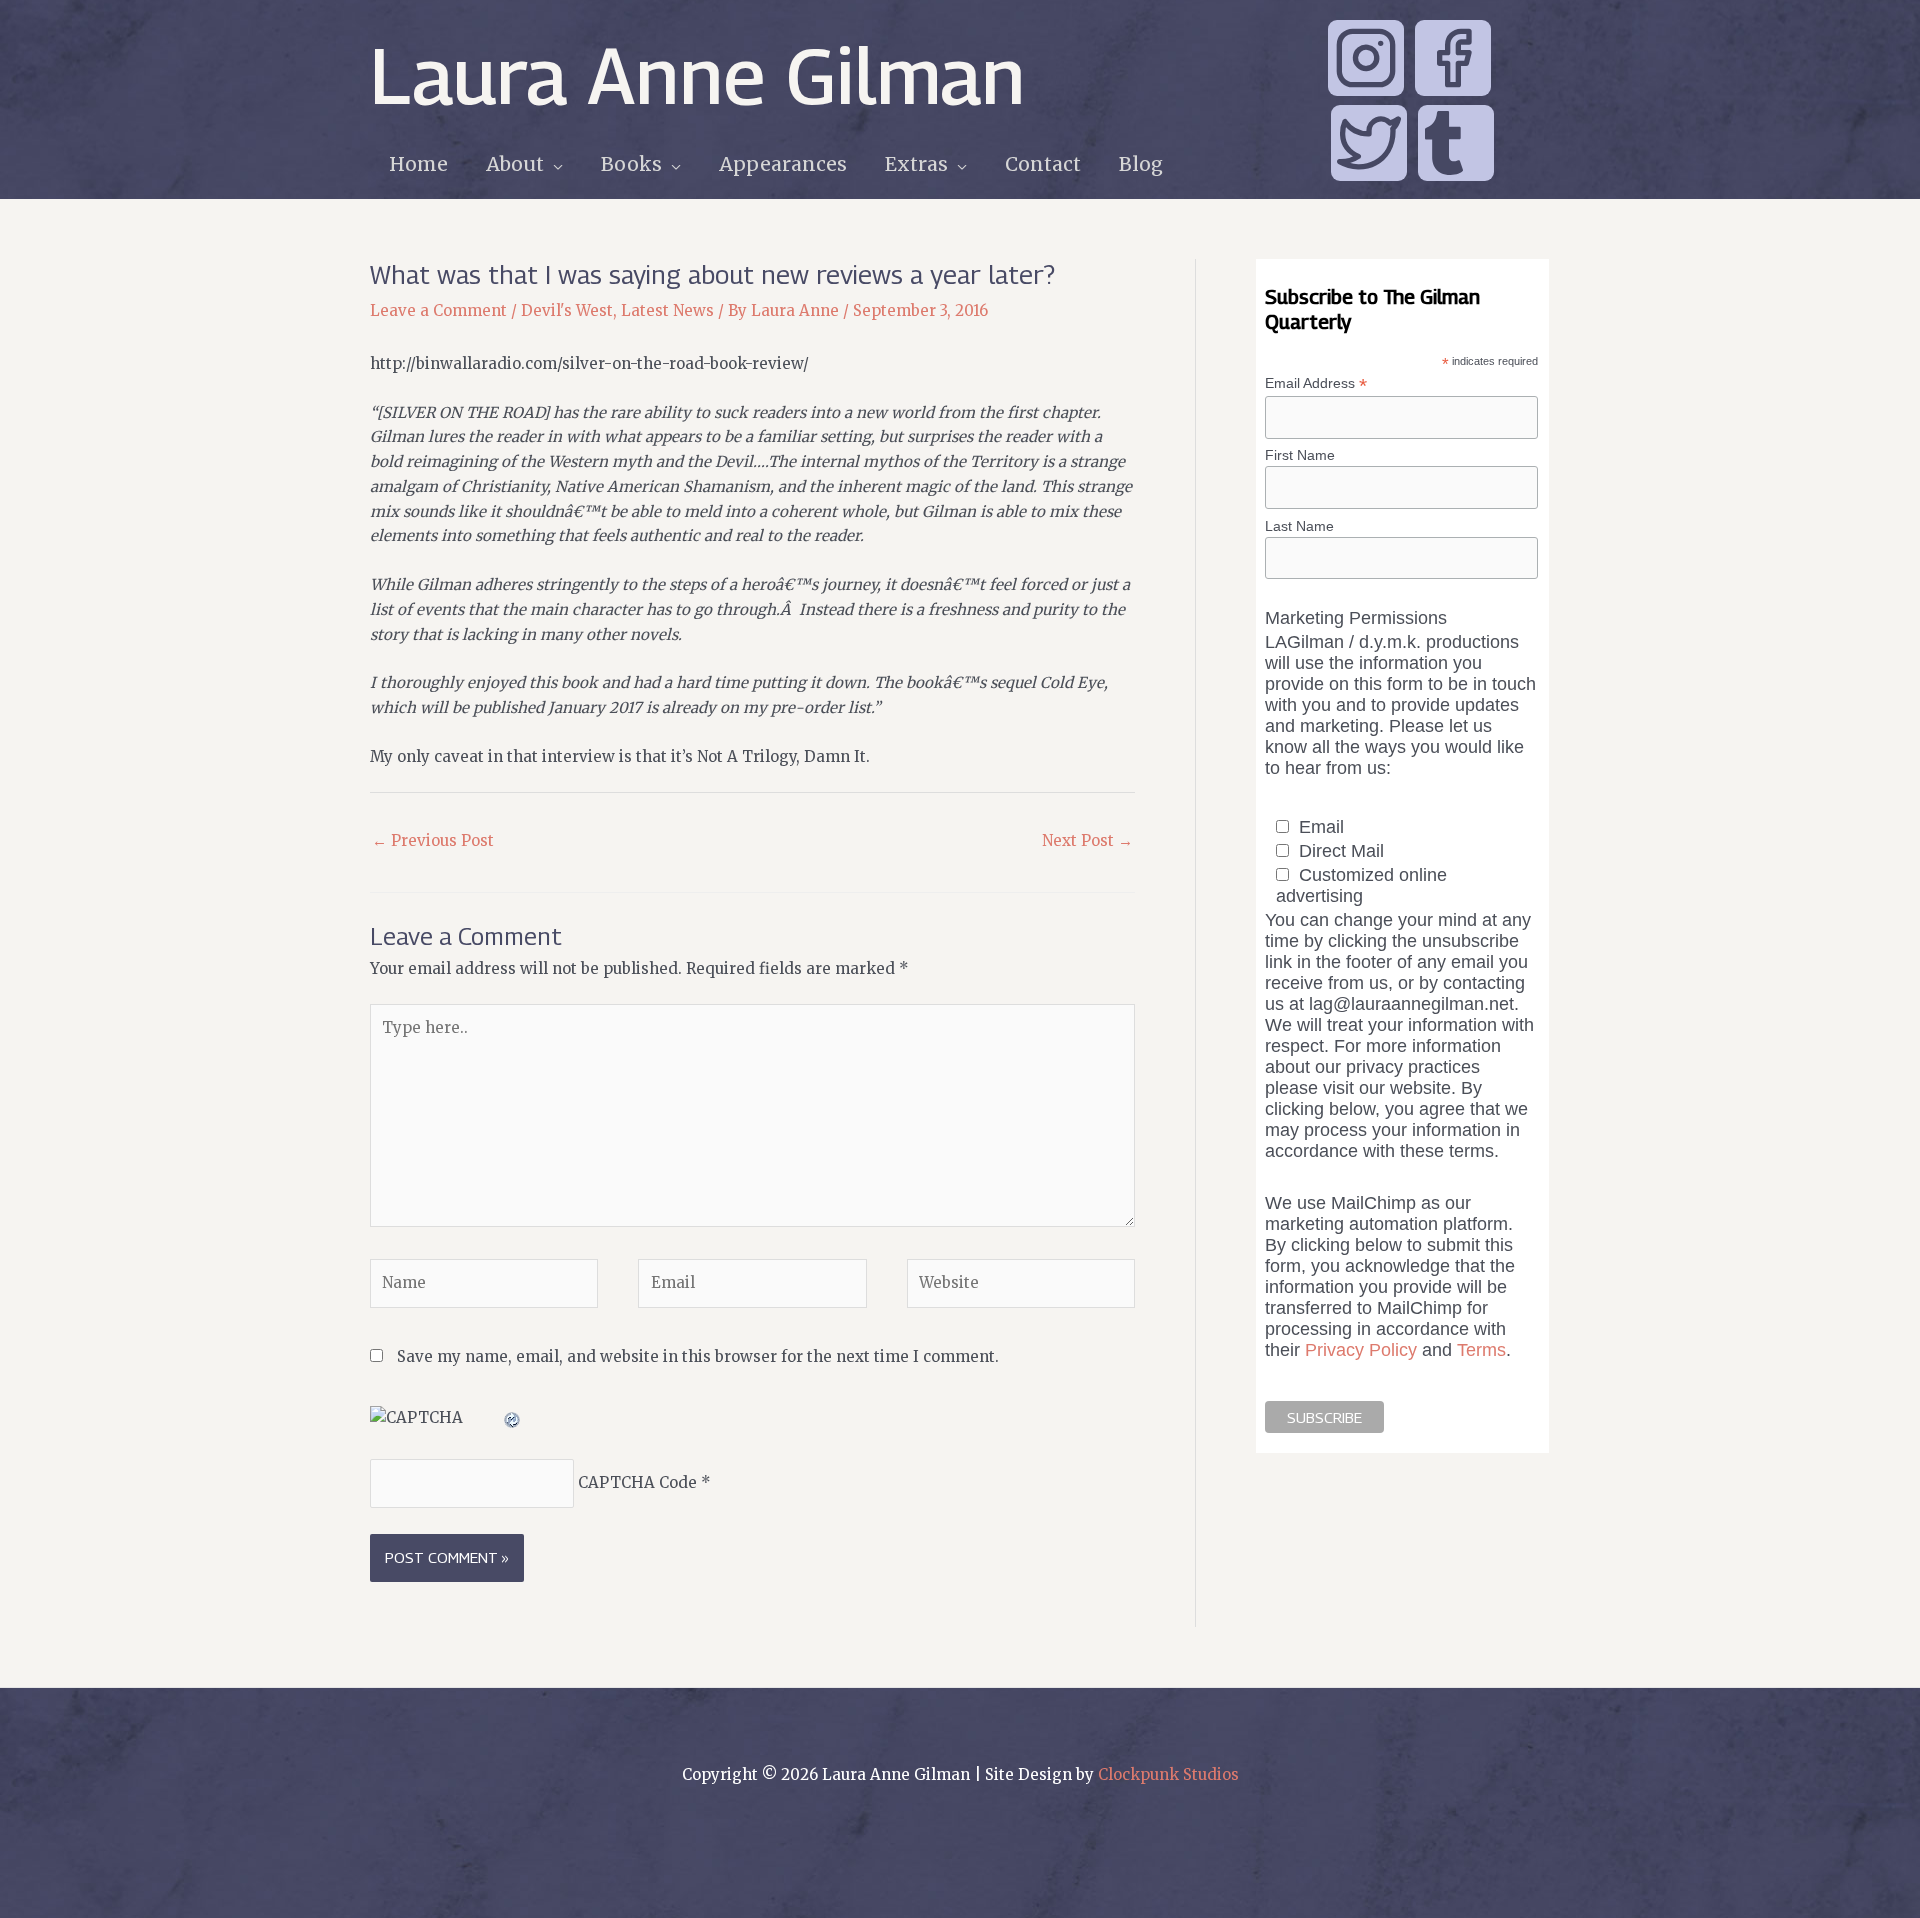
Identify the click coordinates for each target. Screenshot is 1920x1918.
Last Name (1299, 526)
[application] (553, 164)
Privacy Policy (1361, 1350)
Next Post (1087, 840)
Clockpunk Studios (1168, 1774)
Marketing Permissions (1356, 618)
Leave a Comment (438, 310)
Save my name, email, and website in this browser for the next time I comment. (698, 1356)
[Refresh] (513, 1417)
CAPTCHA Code (637, 1482)
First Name (1300, 455)
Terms (1481, 1350)
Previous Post (433, 840)
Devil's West (567, 310)
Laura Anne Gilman (697, 75)
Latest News (667, 310)
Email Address (1316, 383)
